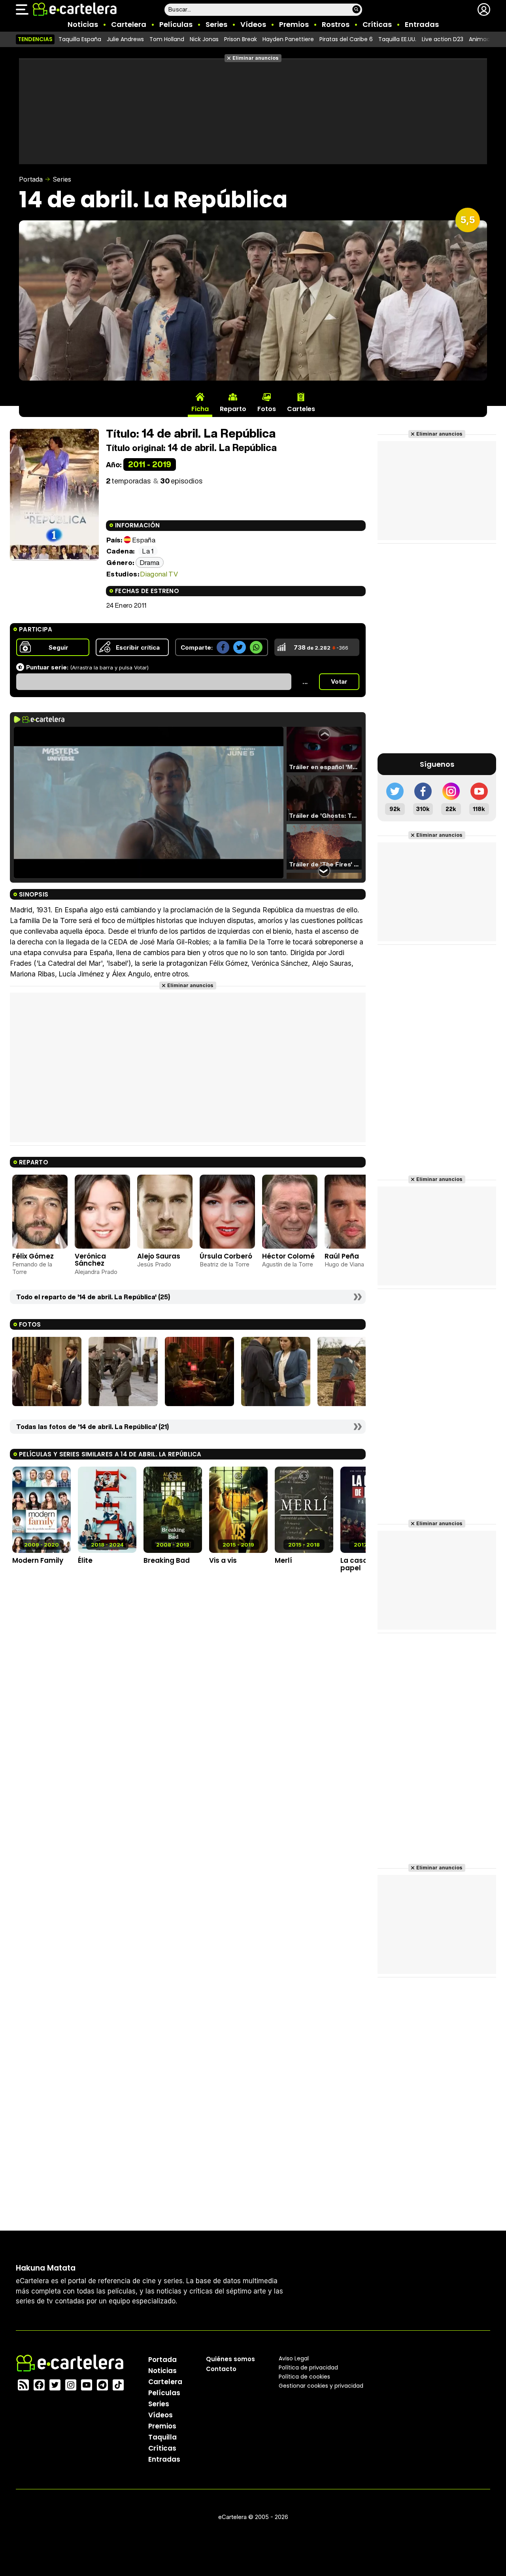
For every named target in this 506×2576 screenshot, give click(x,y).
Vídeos (253, 24)
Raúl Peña (342, 1256)
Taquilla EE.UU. (397, 39)
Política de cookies (304, 2377)
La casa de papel (359, 1564)
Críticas (377, 24)
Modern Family (38, 1560)
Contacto (221, 2369)
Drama (150, 562)
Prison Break (241, 39)
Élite (85, 1560)
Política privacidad (308, 2367)
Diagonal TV (159, 574)
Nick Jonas (204, 39)
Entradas (422, 24)
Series (216, 24)
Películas (176, 24)
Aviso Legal (294, 2358)
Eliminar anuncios (256, 58)
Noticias (83, 24)
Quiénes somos (230, 2359)
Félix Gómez (33, 1256)
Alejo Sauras (159, 1256)
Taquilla (162, 2437)
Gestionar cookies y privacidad (321, 2386)
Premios (294, 24)
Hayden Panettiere (288, 39)
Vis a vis (223, 1560)
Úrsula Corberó (226, 1256)
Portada (31, 179)
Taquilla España (80, 39)
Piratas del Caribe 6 (346, 39)
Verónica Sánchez (90, 1260)
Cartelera (129, 24)
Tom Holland (167, 39)
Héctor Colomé (288, 1256)
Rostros (336, 24)
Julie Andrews (125, 39)
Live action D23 (443, 39)
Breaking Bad (167, 1560)
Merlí (283, 1560)
